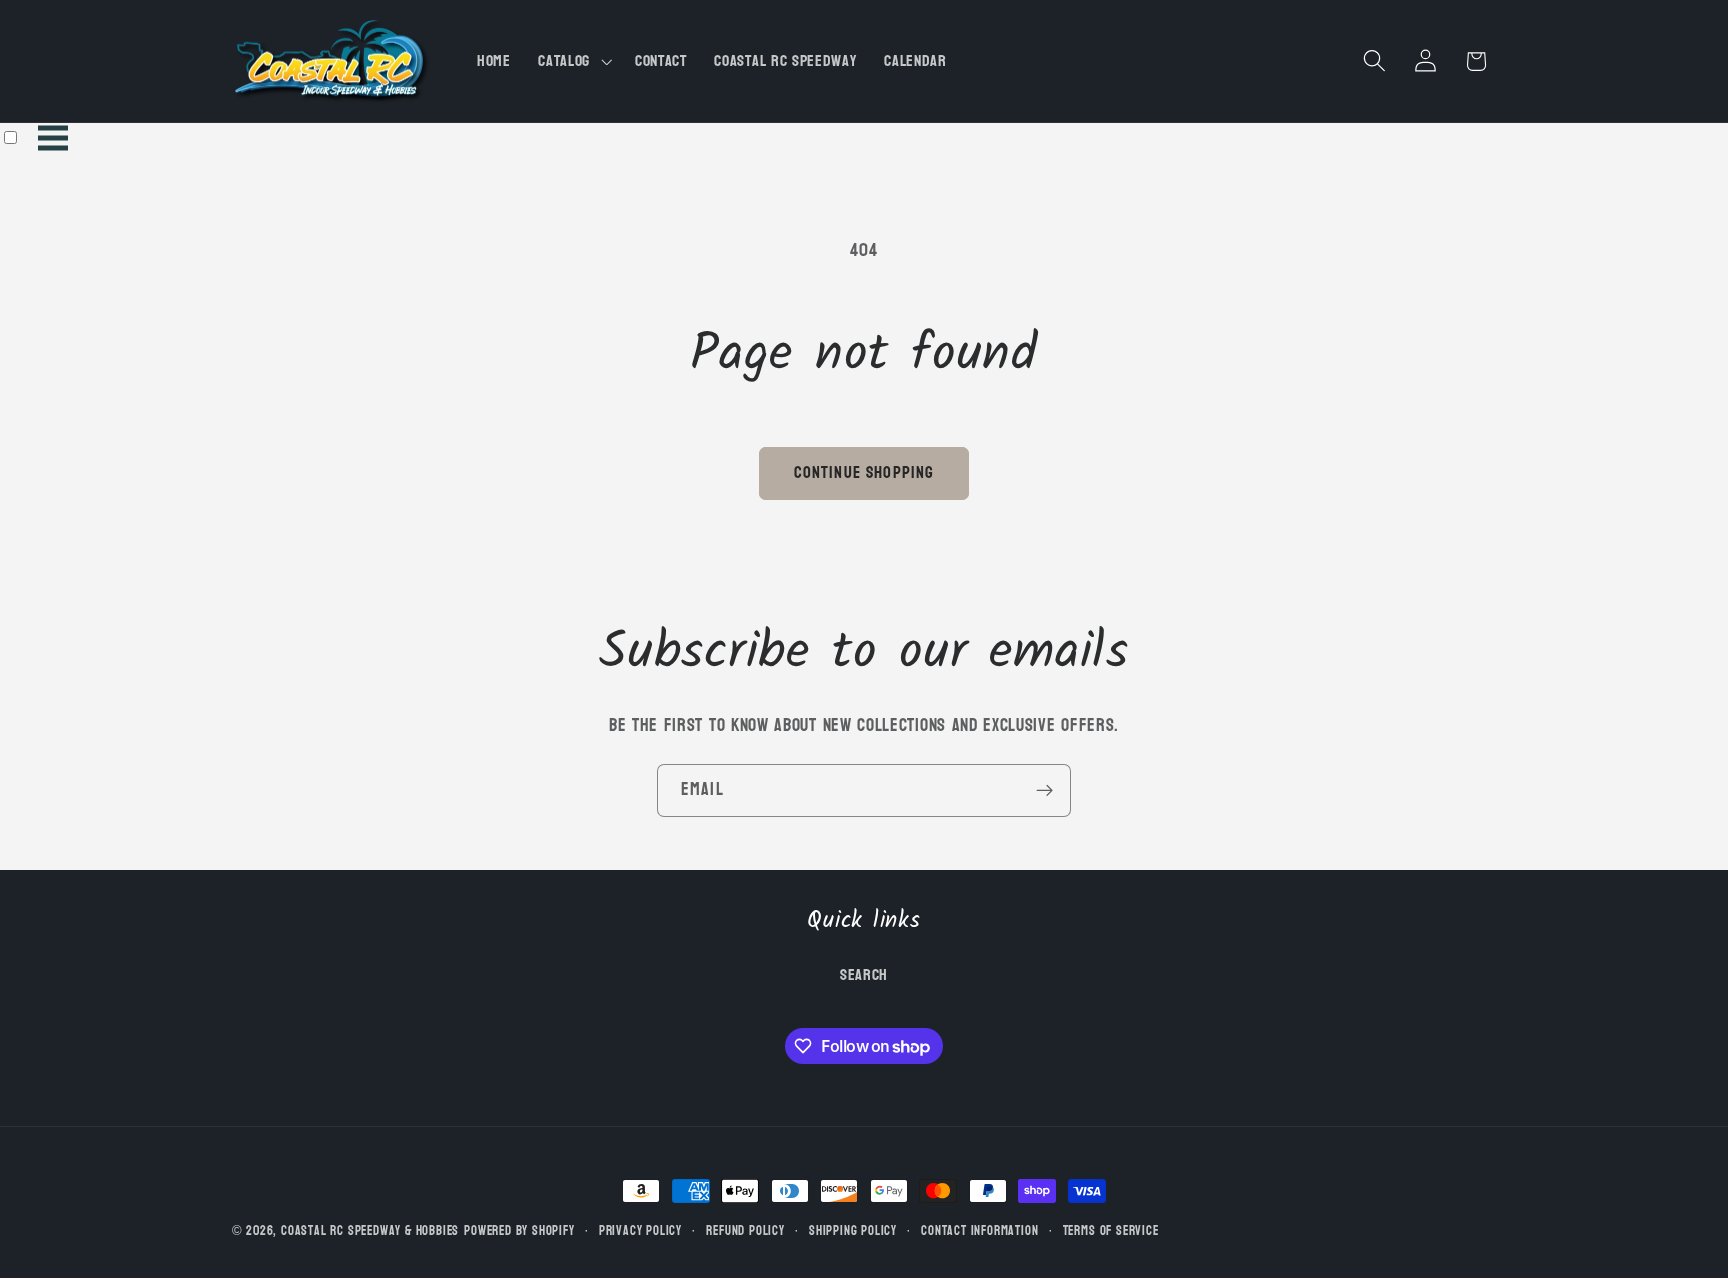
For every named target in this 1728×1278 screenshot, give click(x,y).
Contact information (979, 1231)
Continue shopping (864, 472)
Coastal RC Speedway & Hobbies (370, 1231)
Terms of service (1111, 1231)
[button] (572, 61)
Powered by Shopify (519, 1231)
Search (864, 974)
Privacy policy (640, 1231)
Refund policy (745, 1231)
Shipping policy (853, 1231)
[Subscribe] (1044, 791)
